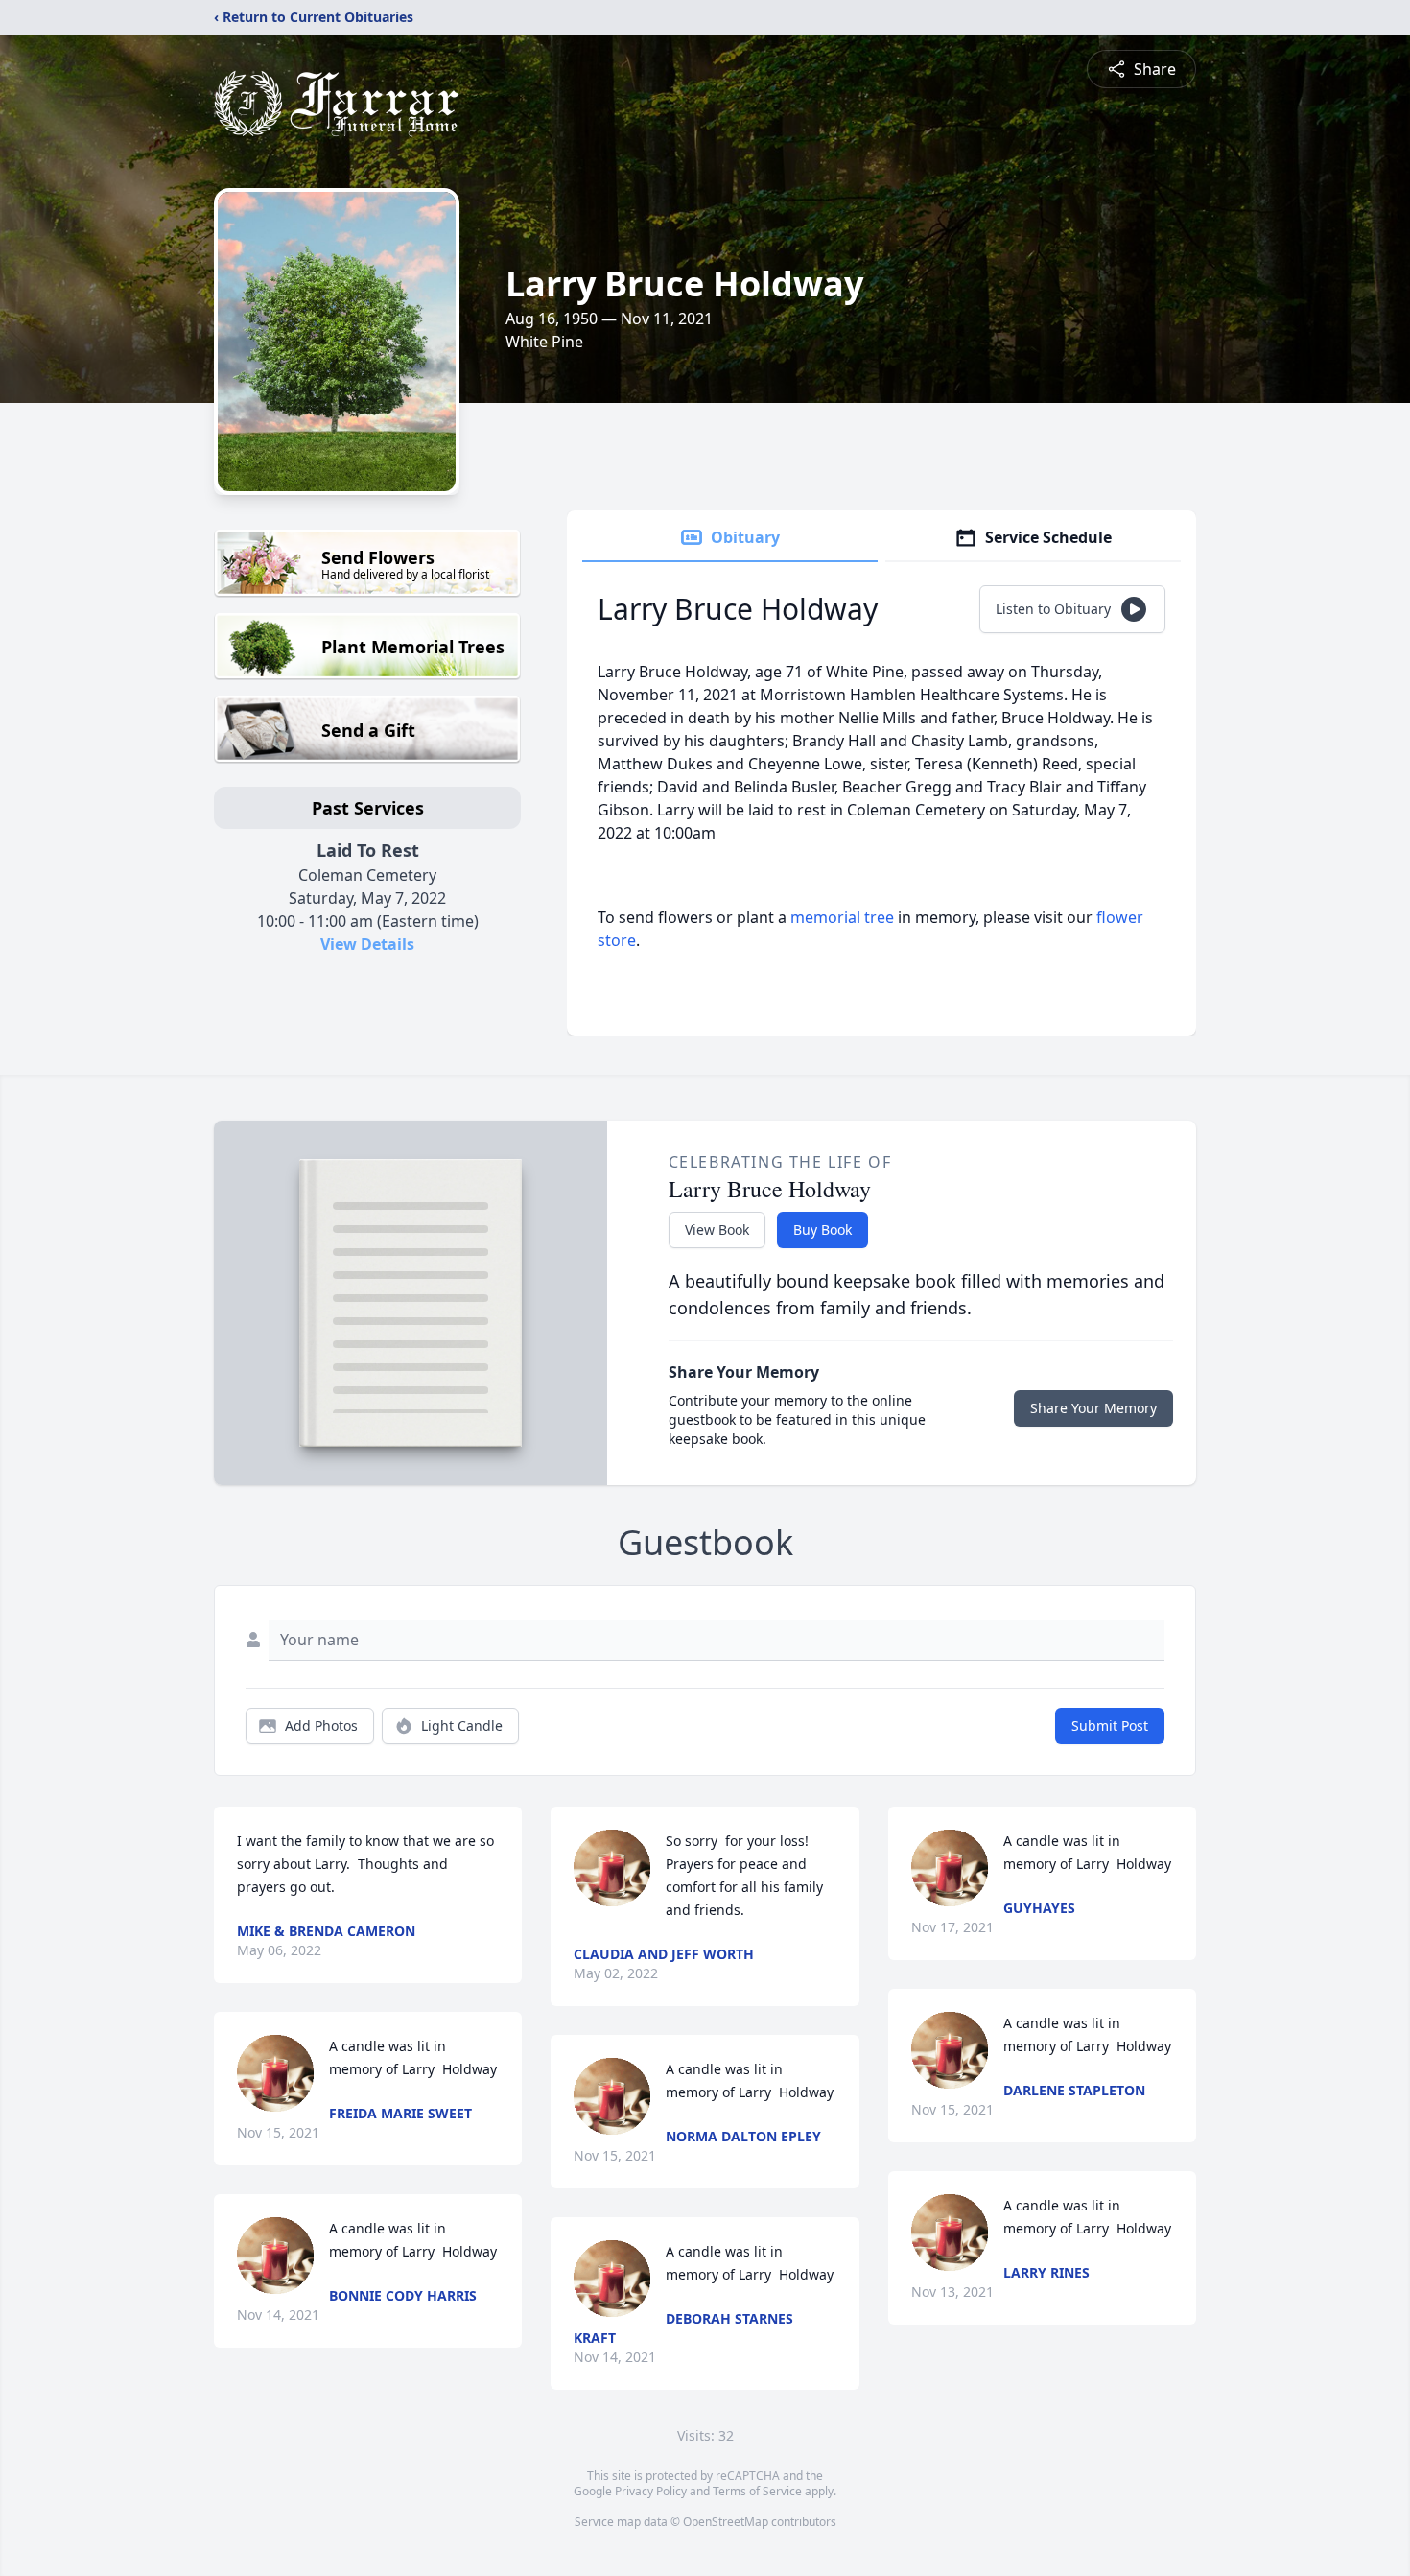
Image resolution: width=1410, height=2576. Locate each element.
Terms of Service (757, 2491)
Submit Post (1110, 1725)
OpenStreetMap (726, 2522)
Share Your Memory (1093, 1408)
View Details (367, 944)
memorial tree (842, 917)
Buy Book (822, 1229)
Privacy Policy (651, 2491)
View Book (717, 1229)
